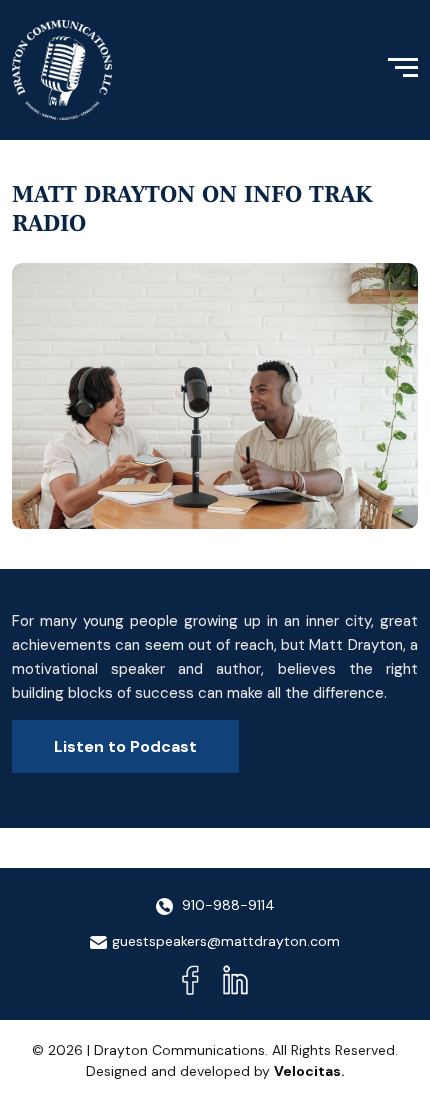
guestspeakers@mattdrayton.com (226, 941)
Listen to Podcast (125, 746)
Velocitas (307, 1071)
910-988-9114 (226, 905)
